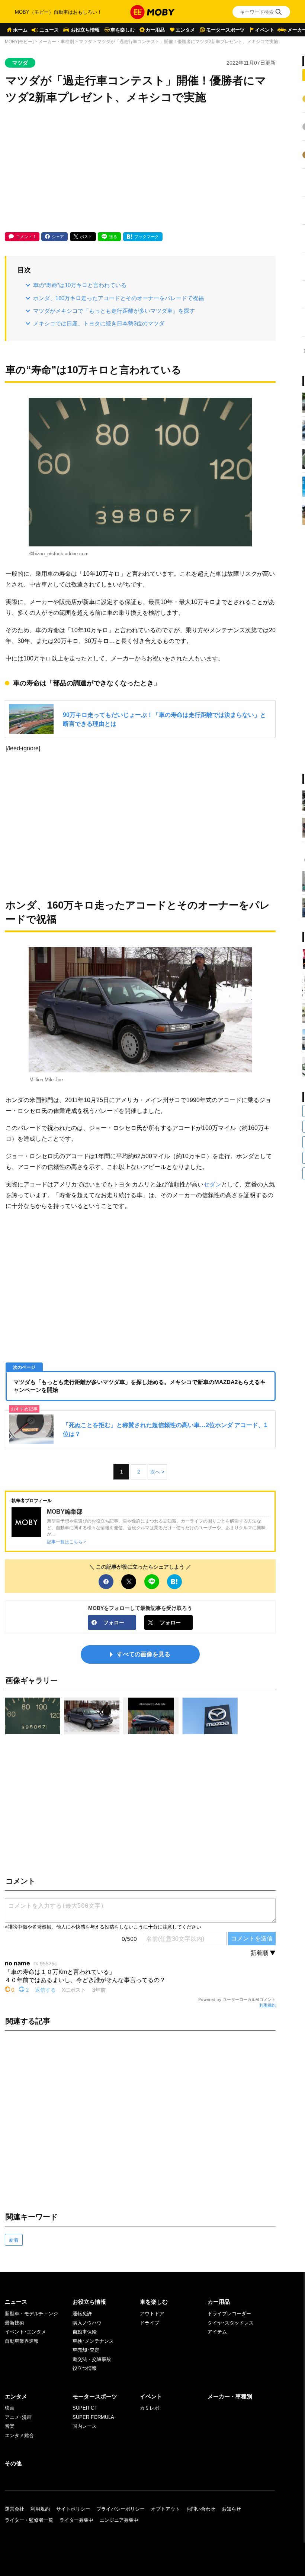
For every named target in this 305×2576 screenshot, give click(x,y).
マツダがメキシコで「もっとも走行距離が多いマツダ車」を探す (114, 311)
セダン (212, 1184)
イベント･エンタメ (25, 2332)
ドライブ (150, 2323)
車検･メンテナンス (93, 2341)
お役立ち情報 (85, 30)
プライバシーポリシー (121, 2509)
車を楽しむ (123, 30)
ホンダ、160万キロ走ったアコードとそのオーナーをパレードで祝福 (118, 298)
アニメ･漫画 (18, 2417)
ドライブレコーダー (229, 2314)
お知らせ (231, 2509)
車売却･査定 (86, 2350)
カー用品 (155, 30)
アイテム (217, 2332)
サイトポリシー (73, 2509)
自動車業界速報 (22, 2341)
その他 (13, 2463)
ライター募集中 (76, 2520)
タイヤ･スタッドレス (231, 2323)
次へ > (157, 1472)
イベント (265, 30)
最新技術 (15, 2323)
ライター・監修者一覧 (29, 2520)
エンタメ (185, 30)
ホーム (20, 30)
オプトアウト (166, 2509)
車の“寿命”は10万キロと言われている (80, 285)
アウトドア (152, 2314)
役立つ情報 (85, 2368)
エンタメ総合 (19, 2435)
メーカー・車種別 (56, 42)
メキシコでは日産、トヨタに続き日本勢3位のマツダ (99, 323)
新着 (14, 2240)
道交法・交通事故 (92, 2359)
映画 (10, 2408)
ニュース (49, 30)
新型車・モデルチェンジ (31, 2314)
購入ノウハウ (87, 2323)
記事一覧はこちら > (67, 1542)
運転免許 (82, 2314)
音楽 (10, 2426)
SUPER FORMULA (93, 2417)
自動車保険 (85, 2332)
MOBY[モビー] (19, 42)
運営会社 (15, 2509)
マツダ (86, 42)
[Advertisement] (140, 169)
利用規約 (267, 2005)
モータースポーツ (225, 30)
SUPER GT (85, 2408)
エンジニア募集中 (119, 2520)
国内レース (85, 2426)
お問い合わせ (201, 2509)
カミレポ (150, 2408)
